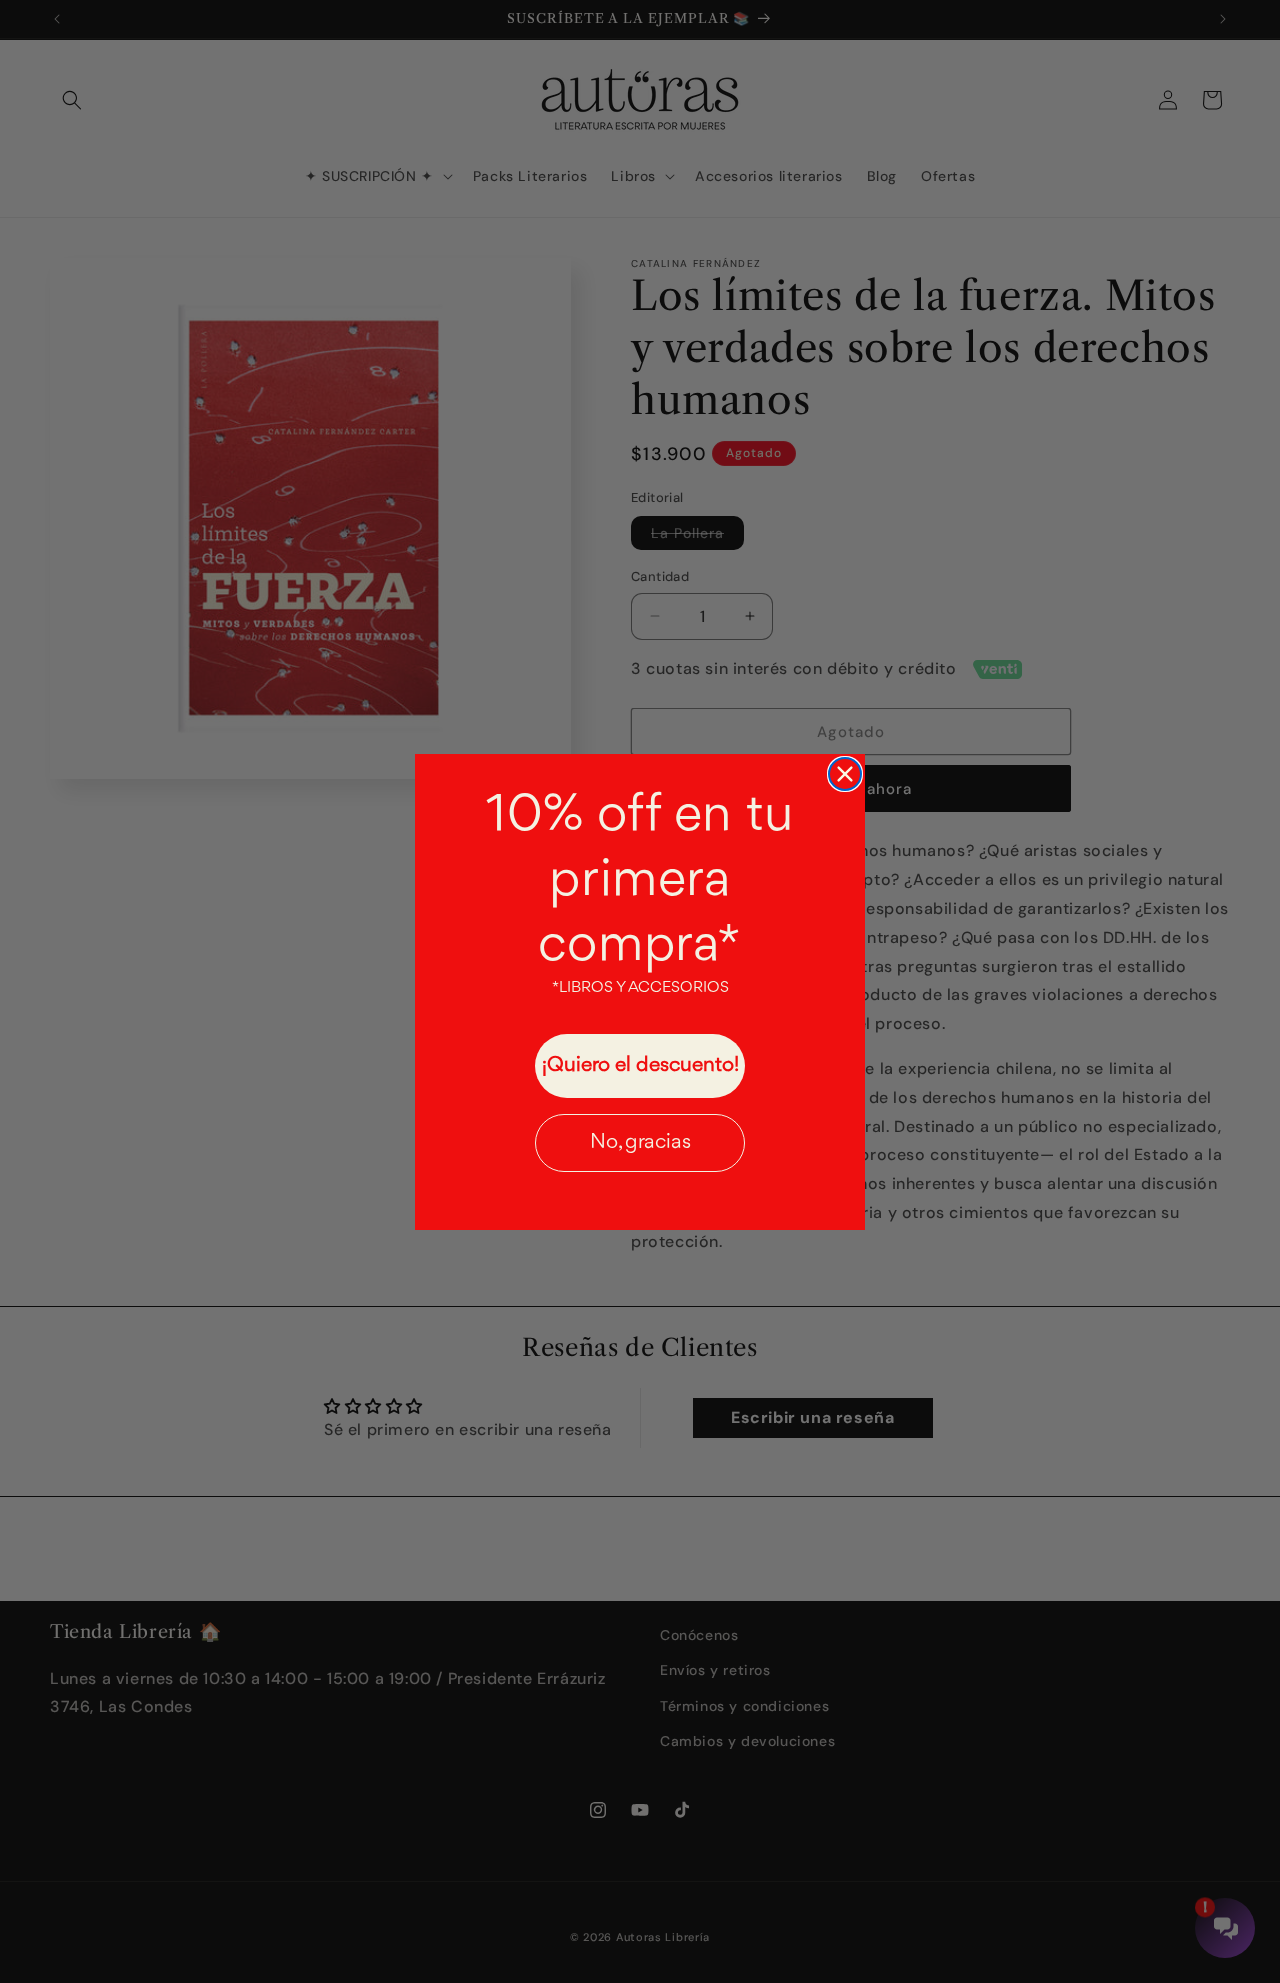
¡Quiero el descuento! (640, 1065)
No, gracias (640, 1142)
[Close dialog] (845, 774)
